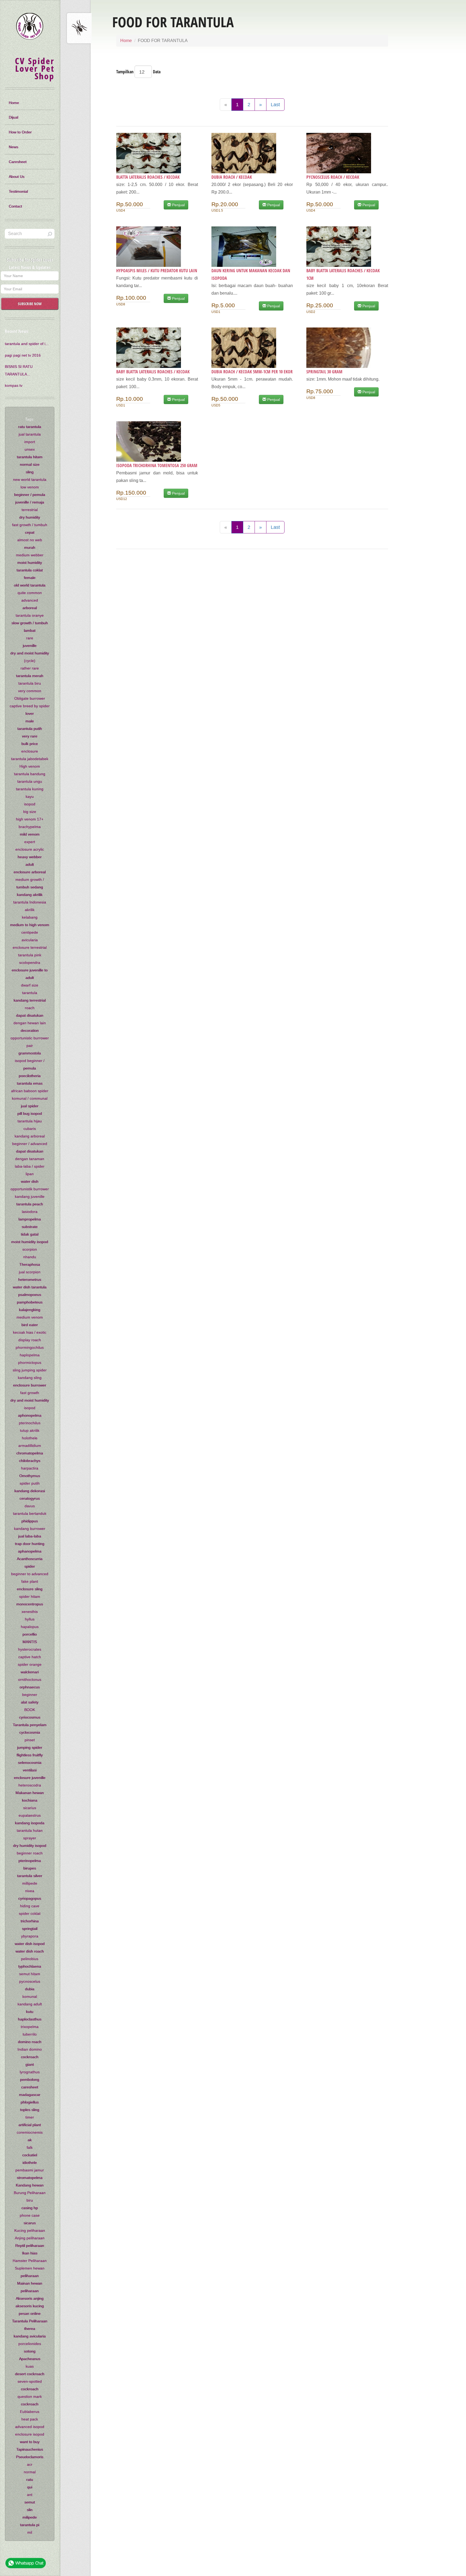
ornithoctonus (30, 1680)
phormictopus (30, 1363)
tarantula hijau (30, 1121)
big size (30, 812)
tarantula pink (30, 955)
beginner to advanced (30, 1574)
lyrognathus (30, 2072)
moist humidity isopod (30, 1242)
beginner (30, 1695)
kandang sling (30, 1378)
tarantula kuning (30, 789)
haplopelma (30, 1355)
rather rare (30, 668)
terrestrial (30, 510)
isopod (30, 804)
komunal (30, 1996)
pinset (30, 1740)
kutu (30, 2012)
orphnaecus (30, 1687)
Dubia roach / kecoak (232, 177)
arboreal (30, 608)
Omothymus (30, 1476)
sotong (30, 2351)
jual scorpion (30, 1272)
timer (30, 2117)
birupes (30, 1868)
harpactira (30, 1468)
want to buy (30, 2442)
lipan (30, 1174)
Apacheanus (30, 2359)
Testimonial (18, 191)
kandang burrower (30, 1529)
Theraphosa (30, 1264)
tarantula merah (30, 676)
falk (30, 2147)
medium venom (30, 1317)
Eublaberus (30, 2412)
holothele (30, 1438)
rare (30, 638)
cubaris (30, 1129)
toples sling (30, 2110)
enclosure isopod (30, 2434)
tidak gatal (30, 1234)
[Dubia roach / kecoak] (252, 153)
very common (30, 691)
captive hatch (30, 1657)
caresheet (30, 2087)
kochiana (30, 1800)
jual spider (30, 1106)
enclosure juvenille (30, 1778)
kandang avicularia (30, 2336)
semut (30, 2502)
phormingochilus (30, 1347)
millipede (30, 1883)
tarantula (30, 993)
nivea (30, 1891)
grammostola (30, 1053)
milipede (30, 2517)
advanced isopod (30, 2427)
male (30, 721)
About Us (17, 177)
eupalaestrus (30, 1815)
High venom (30, 766)
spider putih (30, 1483)
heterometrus (30, 1280)
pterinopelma (30, 1861)
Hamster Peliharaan (30, 2261)
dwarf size (30, 985)
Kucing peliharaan (30, 2230)
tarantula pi (30, 2525)
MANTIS (30, 1642)
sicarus (30, 2223)
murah (30, 547)
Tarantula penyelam (30, 1725)
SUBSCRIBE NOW (30, 304)
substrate (30, 1227)
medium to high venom (30, 925)
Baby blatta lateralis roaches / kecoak (153, 372)
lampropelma (30, 1219)
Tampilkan (125, 72)
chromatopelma (30, 1453)
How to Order (20, 132)
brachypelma (30, 827)
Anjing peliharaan (30, 2238)
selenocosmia (30, 1763)
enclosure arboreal (30, 872)
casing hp (30, 2208)
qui (30, 2487)
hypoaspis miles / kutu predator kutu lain (157, 271)
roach (30, 1008)
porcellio (30, 1634)
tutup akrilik (30, 1430)
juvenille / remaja (30, 502)
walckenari (30, 1672)
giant (30, 2064)
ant (30, 2495)
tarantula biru (30, 683)
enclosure (30, 751)
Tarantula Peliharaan (30, 2321)
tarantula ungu (30, 781)
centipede (30, 932)
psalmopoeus (30, 1295)
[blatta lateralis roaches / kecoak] (157, 153)
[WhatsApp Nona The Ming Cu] (26, 2564)
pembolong (30, 2080)
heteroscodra (30, 1785)
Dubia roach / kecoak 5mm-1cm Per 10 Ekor (252, 372)
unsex (30, 449)
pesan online (30, 2313)
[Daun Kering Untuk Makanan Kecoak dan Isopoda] (252, 247)
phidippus (30, 1521)
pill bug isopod (30, 1113)
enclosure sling (30, 1589)
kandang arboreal (30, 1136)
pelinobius (30, 1959)
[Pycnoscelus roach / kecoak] (347, 153)
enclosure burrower (30, 1385)
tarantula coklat (30, 570)
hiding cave (30, 1906)
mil (30, 2532)
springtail (30, 1929)
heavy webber (30, 857)
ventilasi (30, 1770)
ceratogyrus (30, 1498)
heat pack (30, 2419)
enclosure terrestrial (30, 947)
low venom (30, 487)
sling (30, 472)
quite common (30, 593)
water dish (30, 1181)
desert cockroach (30, 2374)
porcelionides (30, 2344)
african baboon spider (30, 1091)
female (30, 578)
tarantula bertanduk (30, 1513)
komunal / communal (30, 1098)
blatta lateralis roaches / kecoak (148, 177)
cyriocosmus (30, 1717)
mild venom (30, 834)
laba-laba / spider (30, 1166)
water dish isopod (30, 1944)
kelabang (30, 917)
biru (30, 2200)
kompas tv (14, 385)
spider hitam (30, 1596)
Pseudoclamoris (30, 2457)
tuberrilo (30, 2034)
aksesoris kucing (30, 2306)
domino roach (30, 2042)
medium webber (30, 555)
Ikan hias (30, 2253)
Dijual (14, 117)
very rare (30, 736)
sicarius (30, 1808)
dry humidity (30, 517)
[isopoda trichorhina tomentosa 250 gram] (157, 442)
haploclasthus (30, 2019)
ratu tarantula (30, 427)
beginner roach (30, 1853)
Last (275, 105)
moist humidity (30, 563)
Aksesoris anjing (30, 2298)
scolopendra (30, 963)
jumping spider (30, 1747)
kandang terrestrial (30, 1000)
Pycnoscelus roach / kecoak (333, 177)
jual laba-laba (30, 1536)
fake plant (30, 1581)
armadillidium (30, 1446)
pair (30, 1046)
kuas (30, 2366)
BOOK (30, 1710)
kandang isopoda (30, 1823)
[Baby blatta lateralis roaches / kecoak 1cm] (347, 247)
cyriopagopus (30, 1898)
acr (30, 2464)
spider (30, 1566)
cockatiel (30, 2155)
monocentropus (30, 1604)
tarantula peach (30, 1204)
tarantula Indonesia (30, 902)
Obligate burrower (30, 698)
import (30, 442)
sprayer (30, 1838)
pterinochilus (30, 1423)
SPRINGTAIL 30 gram (324, 372)
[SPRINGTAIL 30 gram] (347, 348)
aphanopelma (30, 1551)
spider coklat (30, 1913)
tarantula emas (30, 1083)
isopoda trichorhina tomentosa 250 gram (157, 465)
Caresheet (18, 162)
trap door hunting (30, 1544)
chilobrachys (30, 1461)
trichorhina (30, 1921)
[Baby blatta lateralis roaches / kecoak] (157, 348)
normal (30, 2472)
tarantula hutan (30, 1830)
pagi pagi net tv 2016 (23, 355)
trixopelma (30, 2027)
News (14, 147)
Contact (16, 206)
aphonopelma (30, 1415)
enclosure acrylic (30, 849)
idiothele (30, 2163)
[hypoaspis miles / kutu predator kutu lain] (157, 247)
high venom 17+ (30, 819)
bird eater (30, 1325)
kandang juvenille (30, 1196)
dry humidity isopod (30, 1846)
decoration (30, 1030)
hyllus (30, 1619)
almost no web (30, 540)
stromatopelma (30, 2178)
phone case (30, 2215)
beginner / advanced (30, 1144)
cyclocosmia (30, 1732)
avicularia (30, 940)
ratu (30, 2480)
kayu (30, 796)
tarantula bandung (30, 774)
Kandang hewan (30, 2185)
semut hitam (30, 1974)
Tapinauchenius (30, 2449)
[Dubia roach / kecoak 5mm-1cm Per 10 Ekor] (252, 348)
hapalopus (30, 1627)
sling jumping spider (30, 1370)
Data (157, 72)
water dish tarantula (30, 1287)
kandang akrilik (30, 895)
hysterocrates (30, 1649)
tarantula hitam (30, 457)
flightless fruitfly (30, 1755)
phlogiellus (30, 2102)
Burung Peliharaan (30, 2193)
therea (30, 2329)
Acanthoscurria (30, 1559)
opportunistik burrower (30, 1189)
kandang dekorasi (30, 1491)
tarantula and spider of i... (27, 344)
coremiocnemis (30, 2132)
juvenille (30, 646)
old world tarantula (30, 585)
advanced (30, 600)
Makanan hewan (30, 1793)
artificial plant (30, 2125)
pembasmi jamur (30, 2170)
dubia (30, 1989)
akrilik (30, 910)
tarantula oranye (30, 615)
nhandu (30, 1257)
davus (30, 1506)
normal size (30, 464)
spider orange (30, 1664)
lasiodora (30, 1212)
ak (30, 2140)
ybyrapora (30, 1936)
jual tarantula (30, 434)
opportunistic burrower (30, 1038)
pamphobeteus (30, 1302)
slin (30, 2510)
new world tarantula (30, 480)
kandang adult (30, 2004)
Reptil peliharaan (30, 2246)
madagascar (30, 2095)
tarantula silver (30, 1876)
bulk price (30, 744)
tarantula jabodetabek (30, 759)
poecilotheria (30, 1076)
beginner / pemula (30, 495)
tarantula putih (30, 729)
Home (126, 41)
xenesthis (30, 1612)
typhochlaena (30, 1966)
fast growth (30, 1393)
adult (30, 864)
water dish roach (30, 1951)
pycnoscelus (30, 1981)
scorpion (30, 1249)
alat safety (30, 1702)
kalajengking (30, 1310)
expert (30, 842)
